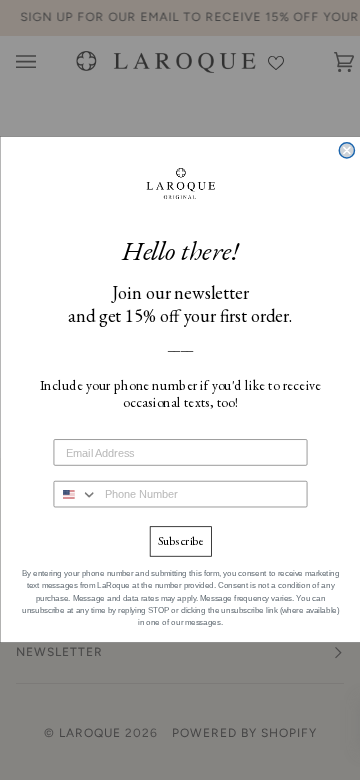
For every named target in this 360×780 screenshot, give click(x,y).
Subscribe (179, 542)
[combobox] (75, 494)
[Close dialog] (346, 150)
